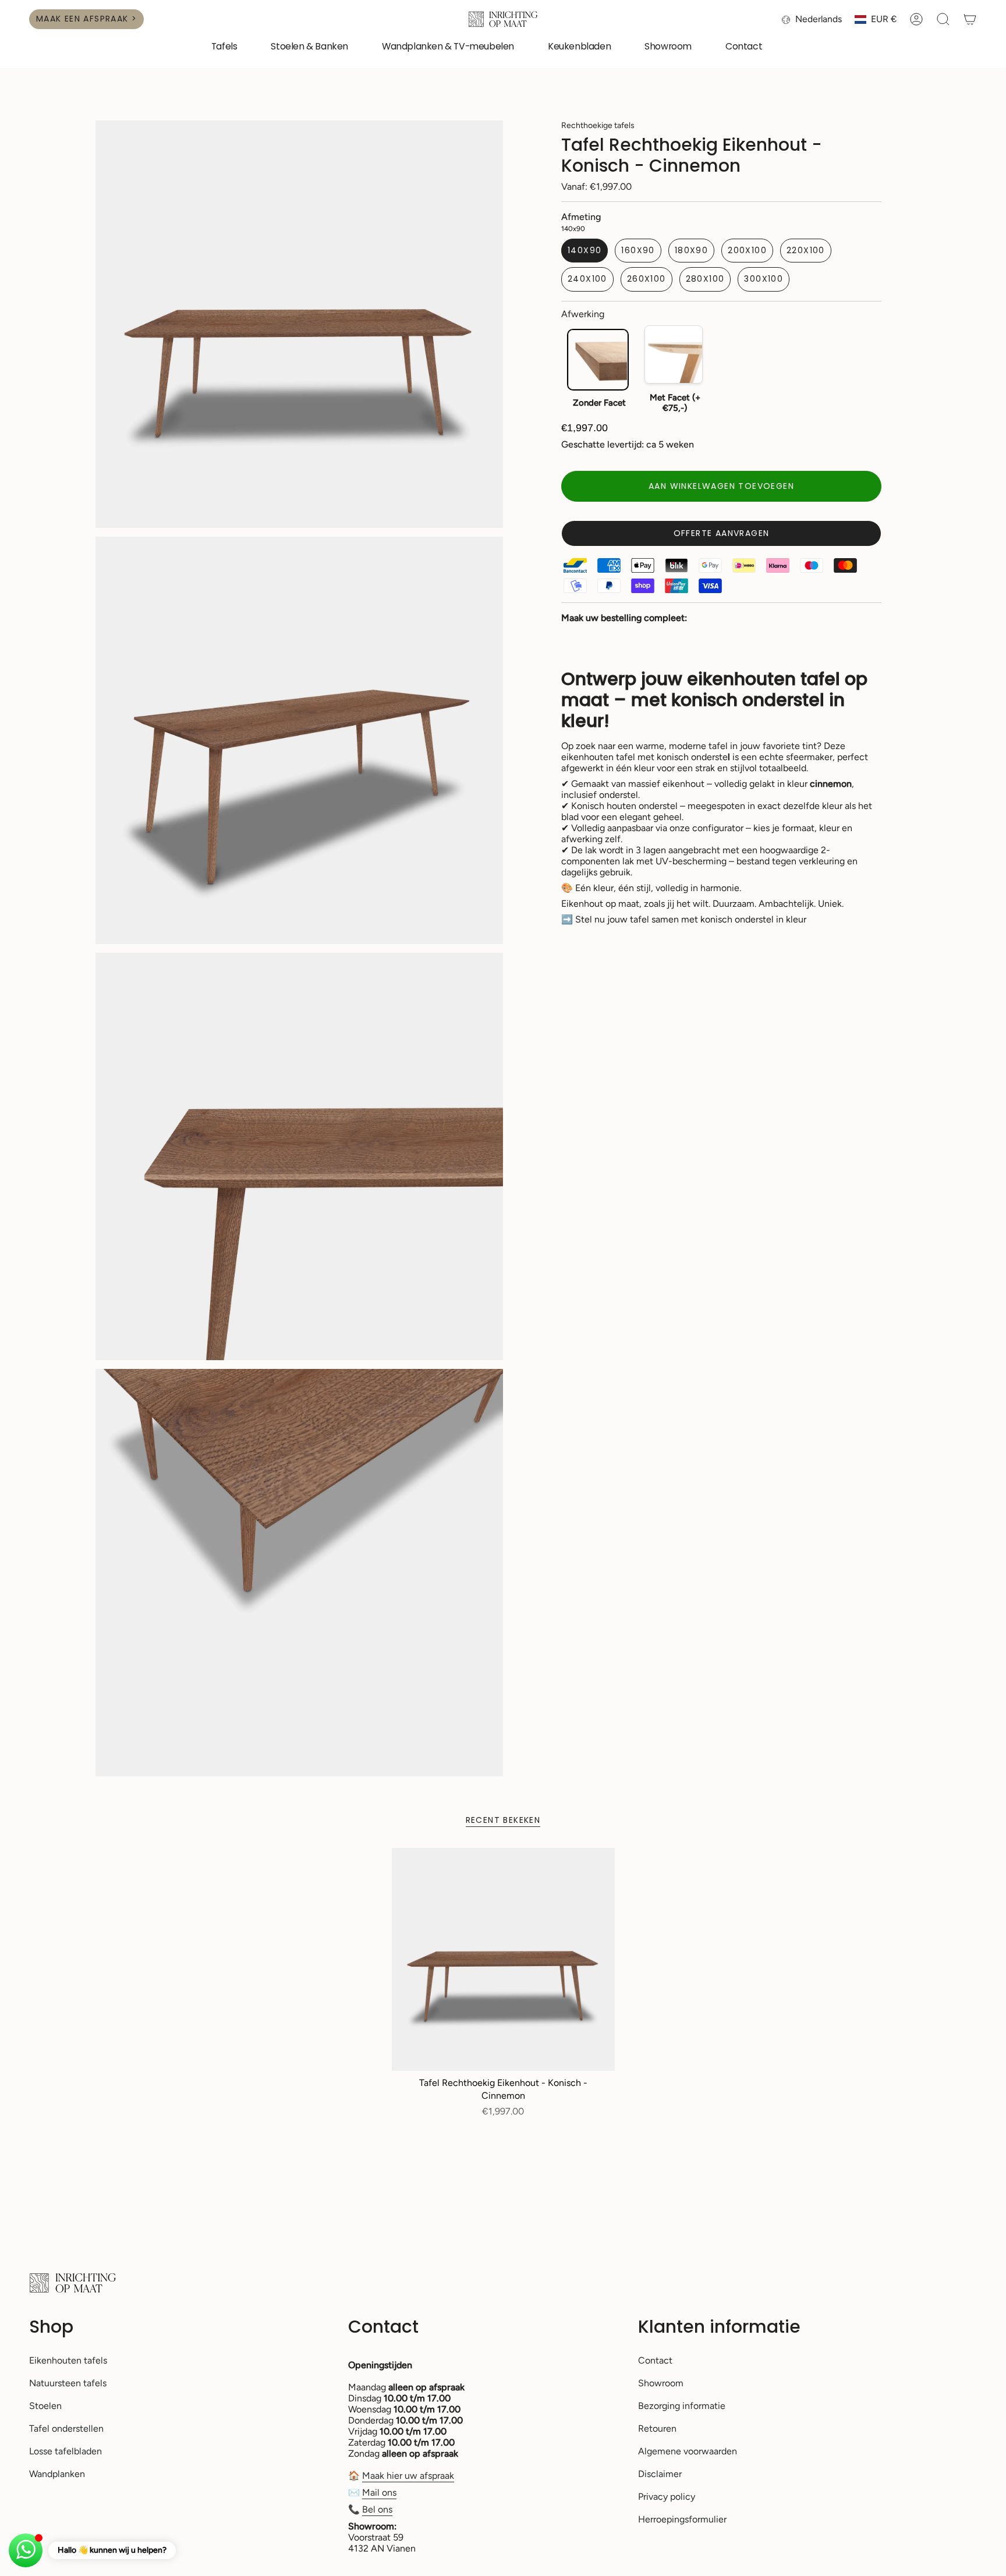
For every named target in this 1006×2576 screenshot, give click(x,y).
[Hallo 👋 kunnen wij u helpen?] (26, 2550)
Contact (655, 2360)
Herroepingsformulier (682, 2519)
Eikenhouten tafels (68, 2360)
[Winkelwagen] (970, 19)
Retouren (657, 2428)
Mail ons (379, 2492)
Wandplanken (57, 2474)
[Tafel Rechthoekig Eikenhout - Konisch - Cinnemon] (503, 1959)
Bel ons (377, 2509)
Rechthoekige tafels (598, 125)
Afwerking (583, 314)
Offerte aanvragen (722, 533)
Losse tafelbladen (65, 2451)
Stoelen (45, 2406)
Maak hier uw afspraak (408, 2476)
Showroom (661, 2383)
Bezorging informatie (682, 2406)
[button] (224, 47)
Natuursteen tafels (68, 2383)
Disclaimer (660, 2474)
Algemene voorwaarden (688, 2451)
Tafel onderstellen (66, 2428)
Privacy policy (667, 2497)
